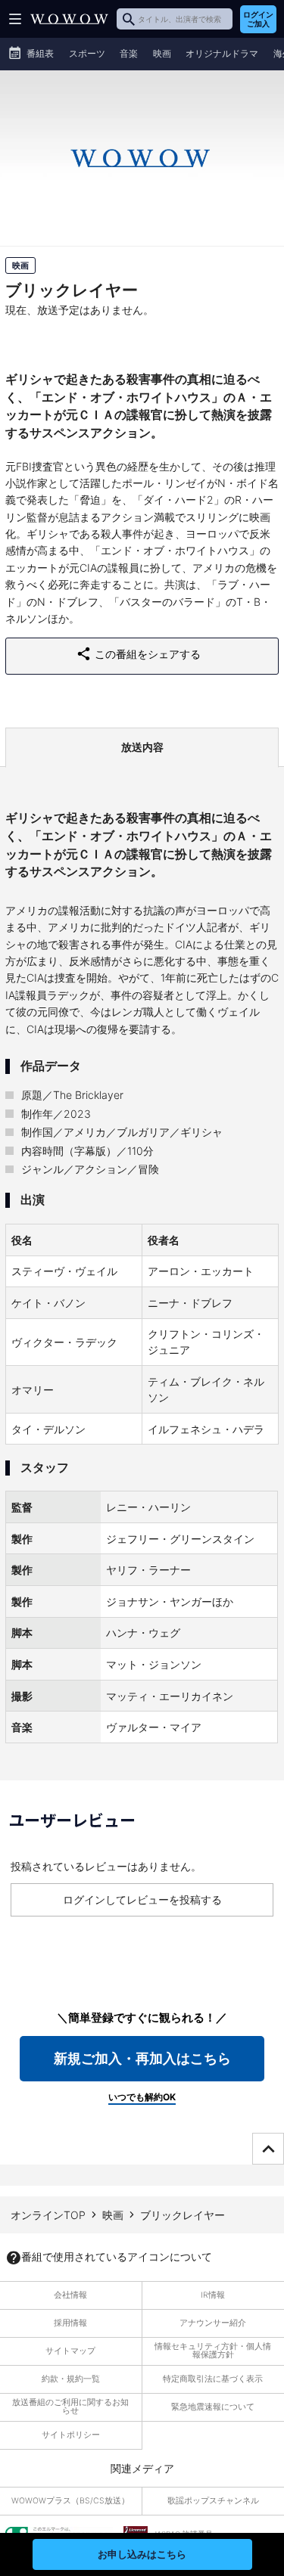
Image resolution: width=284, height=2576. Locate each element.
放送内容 (142, 747)
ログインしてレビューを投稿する (142, 1899)
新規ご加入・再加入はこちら (142, 2058)
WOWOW (69, 19)
